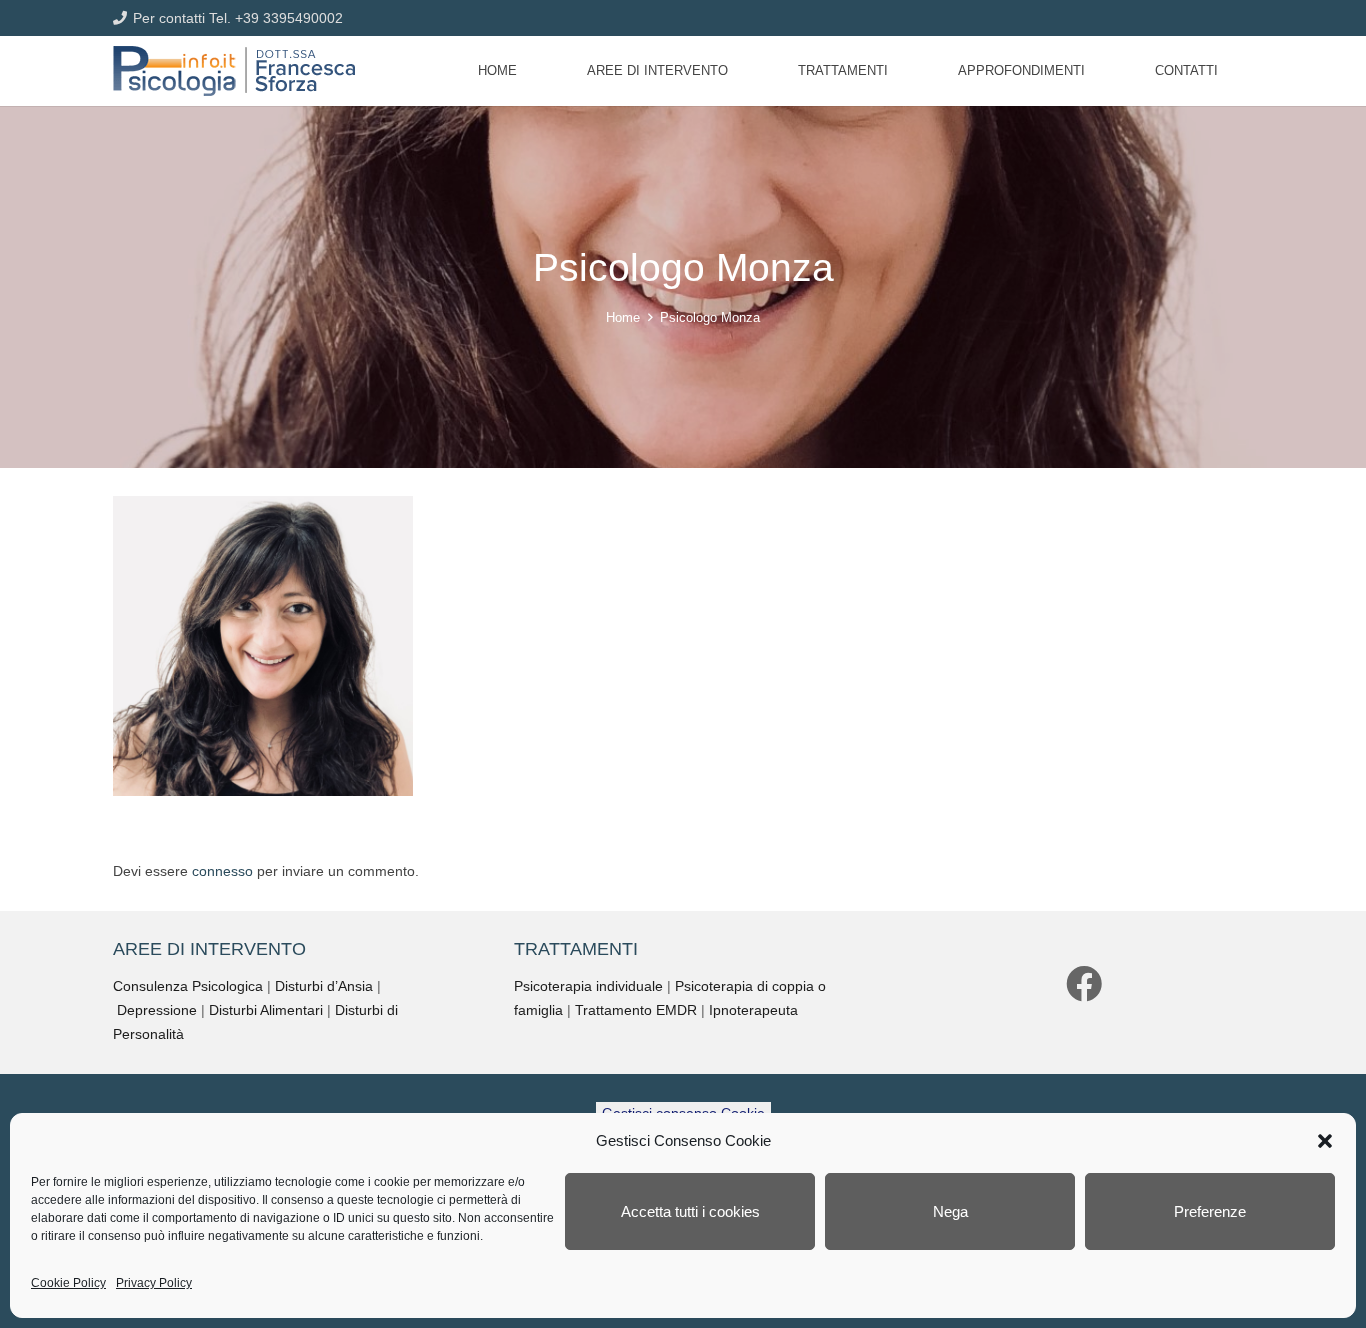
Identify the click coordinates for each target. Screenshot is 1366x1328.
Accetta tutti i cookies (690, 1211)
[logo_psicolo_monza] (234, 71)
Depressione (157, 1010)
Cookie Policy (68, 1283)
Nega (950, 1211)
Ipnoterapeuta (753, 1010)
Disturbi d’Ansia (324, 986)
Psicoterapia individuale (588, 986)
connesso (222, 871)
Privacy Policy (154, 1283)
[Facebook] (1084, 984)
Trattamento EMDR (636, 1010)
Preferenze (1210, 1211)
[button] (1325, 1141)
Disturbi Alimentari (266, 1010)
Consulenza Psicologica (188, 986)
